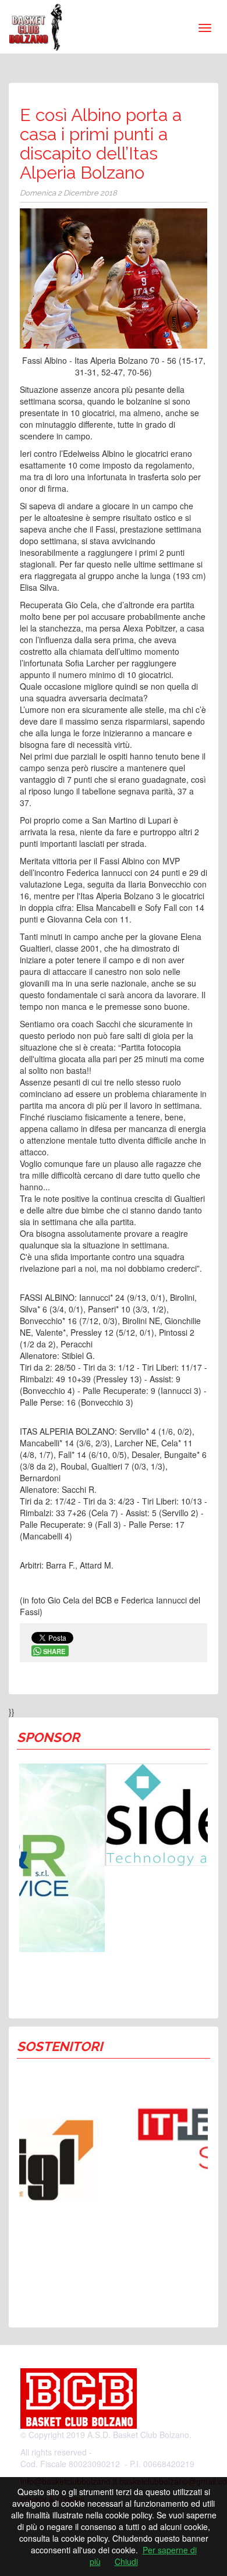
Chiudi (126, 2561)
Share (54, 1651)
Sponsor (48, 1737)
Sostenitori (60, 2046)
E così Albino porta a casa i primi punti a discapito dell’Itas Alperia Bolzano (101, 144)
